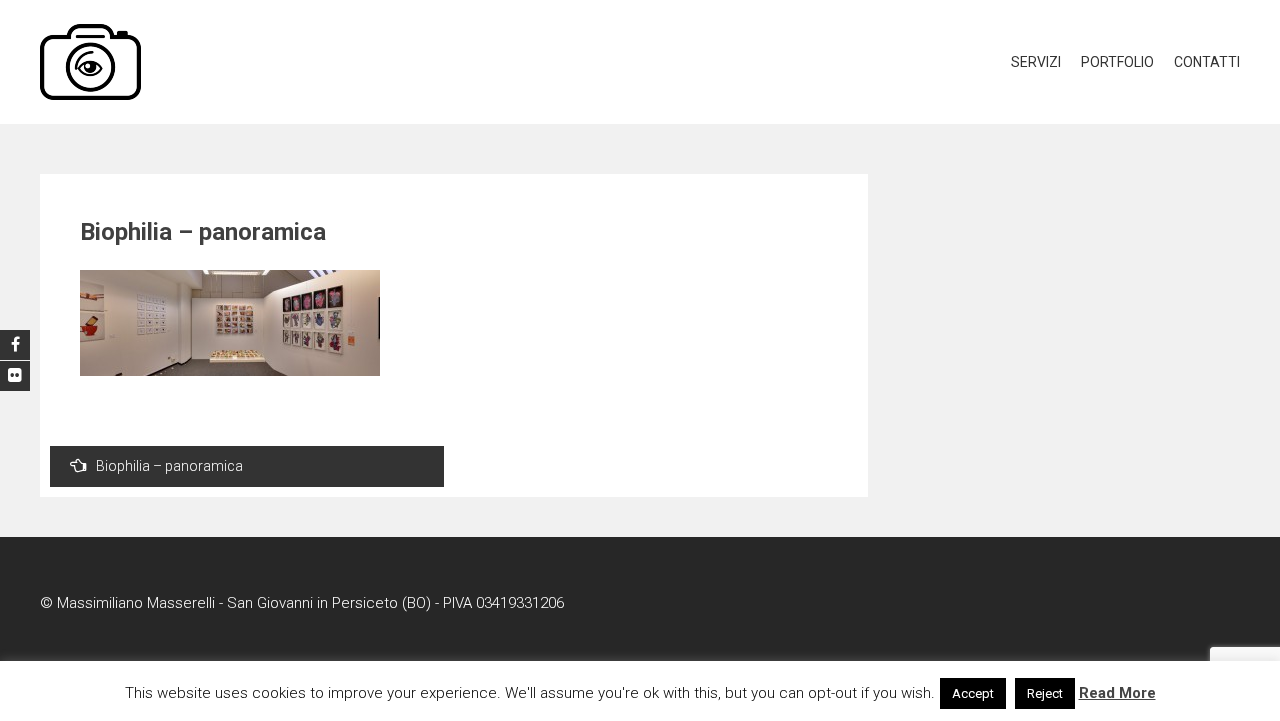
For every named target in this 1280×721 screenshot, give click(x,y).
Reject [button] (1045, 693)
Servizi (1036, 62)
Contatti (1207, 62)
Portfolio (1117, 62)
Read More (1117, 693)
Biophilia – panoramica (169, 466)
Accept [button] (973, 693)
